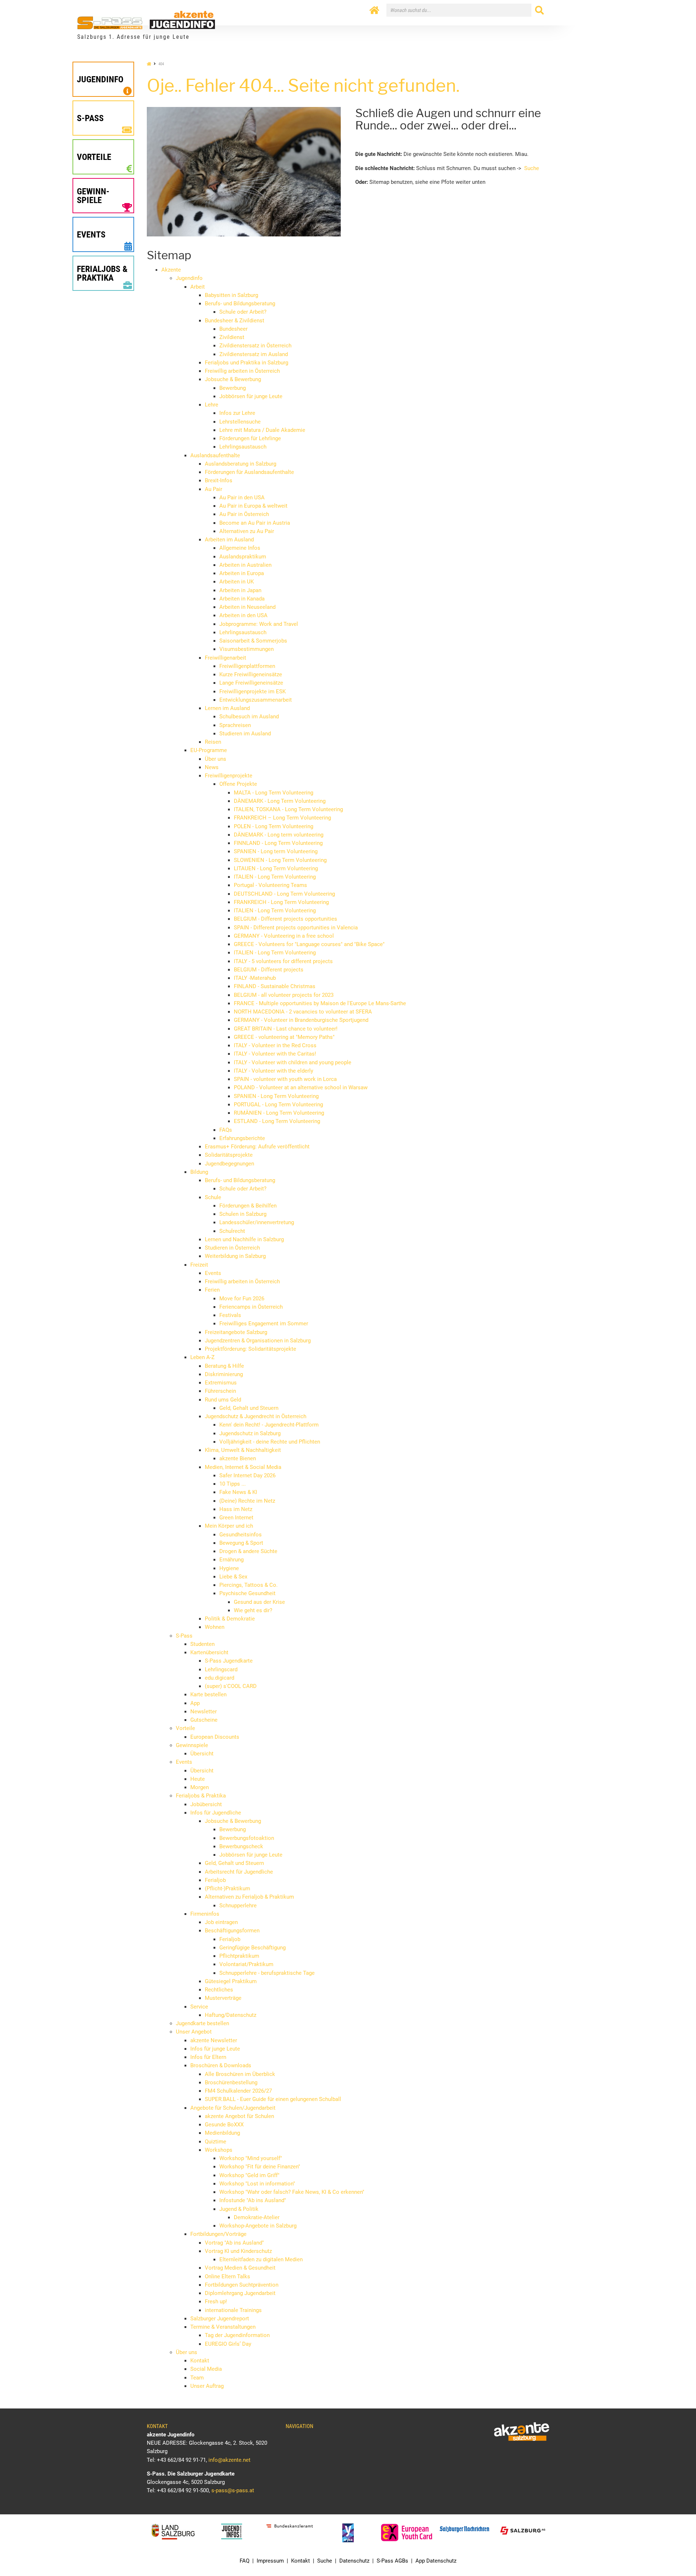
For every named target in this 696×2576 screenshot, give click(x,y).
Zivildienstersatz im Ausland (254, 354)
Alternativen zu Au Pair (247, 531)
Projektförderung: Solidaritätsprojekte (250, 1349)
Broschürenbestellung (231, 2082)
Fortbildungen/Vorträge (218, 2234)
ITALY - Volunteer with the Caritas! (275, 1054)
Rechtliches (219, 1990)
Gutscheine (204, 1720)
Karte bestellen (208, 1694)
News (212, 767)
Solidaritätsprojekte (229, 1155)
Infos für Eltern (208, 2057)
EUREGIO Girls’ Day (228, 2344)
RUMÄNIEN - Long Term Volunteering (279, 1113)
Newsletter (204, 1712)
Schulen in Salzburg (243, 1214)
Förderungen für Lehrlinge (250, 438)
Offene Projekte (238, 784)
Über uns (216, 759)
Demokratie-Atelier (257, 2217)
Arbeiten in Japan (240, 590)
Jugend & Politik (239, 2209)
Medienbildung (222, 2133)
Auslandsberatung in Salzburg (241, 464)
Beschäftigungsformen (232, 1931)
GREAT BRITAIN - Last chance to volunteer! (286, 1029)
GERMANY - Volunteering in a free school (284, 936)
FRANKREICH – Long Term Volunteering (282, 818)
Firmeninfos (205, 1914)
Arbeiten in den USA (243, 615)
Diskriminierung (224, 1374)
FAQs (226, 1130)
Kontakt (200, 2361)
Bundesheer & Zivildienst (235, 321)
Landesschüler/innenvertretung (257, 1222)
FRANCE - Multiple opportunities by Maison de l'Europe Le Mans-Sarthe (320, 1003)
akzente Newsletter (214, 2040)
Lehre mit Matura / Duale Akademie (262, 430)
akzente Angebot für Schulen (239, 2116)
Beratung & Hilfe (224, 1366)
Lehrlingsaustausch (243, 447)
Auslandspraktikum (243, 557)
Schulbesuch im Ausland (249, 717)
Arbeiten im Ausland (229, 540)
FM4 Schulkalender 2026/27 (238, 2091)
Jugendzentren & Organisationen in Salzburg (258, 1341)
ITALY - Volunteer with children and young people (293, 1062)
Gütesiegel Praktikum (231, 1981)
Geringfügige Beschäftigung (252, 1948)
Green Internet (236, 1518)
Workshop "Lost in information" (257, 2184)
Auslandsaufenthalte (215, 455)
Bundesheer (233, 329)
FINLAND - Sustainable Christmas (275, 986)
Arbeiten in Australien (245, 565)
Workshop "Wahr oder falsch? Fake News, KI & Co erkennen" (292, 2192)
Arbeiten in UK (237, 582)
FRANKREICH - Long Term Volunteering (281, 902)
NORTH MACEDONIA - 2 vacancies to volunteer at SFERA (303, 1012)
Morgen (200, 1787)
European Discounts (215, 1737)
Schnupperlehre (238, 1906)
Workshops (219, 2150)
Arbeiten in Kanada (242, 599)
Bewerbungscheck (241, 1846)
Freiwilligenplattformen (247, 666)
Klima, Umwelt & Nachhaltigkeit (243, 1450)
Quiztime (216, 2142)
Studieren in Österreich (232, 1248)
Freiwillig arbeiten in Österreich (242, 371)
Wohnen (215, 1627)
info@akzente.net (229, 2460)
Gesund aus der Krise (259, 1602)
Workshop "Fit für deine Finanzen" (260, 2167)
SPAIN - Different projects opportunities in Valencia (296, 928)
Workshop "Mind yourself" (251, 2158)
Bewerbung (233, 388)
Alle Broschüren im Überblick (240, 2074)
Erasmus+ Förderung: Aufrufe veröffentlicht (257, 1147)
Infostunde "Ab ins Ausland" (253, 2200)
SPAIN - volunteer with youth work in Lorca (285, 1079)
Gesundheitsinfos (241, 1535)
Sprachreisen (235, 725)
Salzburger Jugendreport (220, 2319)
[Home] (374, 11)
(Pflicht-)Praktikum (227, 1888)
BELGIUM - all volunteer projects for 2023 (284, 995)
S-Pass (184, 1636)
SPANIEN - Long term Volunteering (276, 851)
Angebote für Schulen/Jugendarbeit (233, 2108)
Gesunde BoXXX (224, 2125)
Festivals (230, 1315)
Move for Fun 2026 (242, 1299)
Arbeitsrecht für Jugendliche (239, 1872)
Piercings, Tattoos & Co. (248, 1585)
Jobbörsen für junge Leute (251, 396)
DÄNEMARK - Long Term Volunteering (280, 801)
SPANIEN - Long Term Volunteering (276, 1096)
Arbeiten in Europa (242, 573)
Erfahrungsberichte (242, 1138)
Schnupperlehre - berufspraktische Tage (267, 1973)
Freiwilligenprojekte (229, 776)
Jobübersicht (206, 1804)
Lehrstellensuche (240, 422)
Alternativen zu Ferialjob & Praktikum (249, 1897)
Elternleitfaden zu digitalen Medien (261, 2259)
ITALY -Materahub (255, 978)
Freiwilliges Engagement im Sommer (264, 1324)
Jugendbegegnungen (229, 1164)
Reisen (213, 742)
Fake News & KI (238, 1492)
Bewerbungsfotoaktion (247, 1838)
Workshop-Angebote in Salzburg (258, 2226)
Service (199, 2007)
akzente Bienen (238, 1458)
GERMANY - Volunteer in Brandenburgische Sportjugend (301, 1020)
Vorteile (185, 1728)
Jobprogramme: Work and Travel (259, 624)
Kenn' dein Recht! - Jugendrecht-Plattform (269, 1425)
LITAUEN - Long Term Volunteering (276, 868)
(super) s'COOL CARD (231, 1686)
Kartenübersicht (209, 1652)
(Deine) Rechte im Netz (247, 1501)
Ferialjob (215, 1880)
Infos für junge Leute (215, 2049)
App (195, 1703)
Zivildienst (232, 337)
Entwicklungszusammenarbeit (256, 700)
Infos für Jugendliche (216, 1813)
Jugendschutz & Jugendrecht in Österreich (256, 1416)
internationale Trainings (233, 2310)
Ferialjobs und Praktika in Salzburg (246, 363)
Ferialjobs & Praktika (201, 1796)
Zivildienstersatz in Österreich (255, 346)
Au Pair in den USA (242, 498)
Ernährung (231, 1560)
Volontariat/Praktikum (246, 1964)
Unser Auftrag (207, 2386)
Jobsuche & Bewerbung (233, 379)
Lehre (212, 405)
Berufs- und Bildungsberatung (240, 304)
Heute (198, 1779)
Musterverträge (223, 1998)
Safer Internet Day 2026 (247, 1475)
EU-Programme (209, 750)
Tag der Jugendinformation (237, 2335)
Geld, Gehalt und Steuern (249, 1408)
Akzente (171, 270)
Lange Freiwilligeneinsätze (251, 683)
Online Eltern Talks (227, 2276)
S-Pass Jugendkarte (229, 1661)
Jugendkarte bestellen (202, 2023)
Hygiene (229, 1568)
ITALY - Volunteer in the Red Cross (275, 1045)
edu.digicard (219, 1678)
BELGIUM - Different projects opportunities (285, 919)
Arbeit (198, 287)
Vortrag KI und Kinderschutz (238, 2251)
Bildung (199, 1172)
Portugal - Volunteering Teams (270, 885)
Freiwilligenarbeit (225, 658)
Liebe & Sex (233, 1577)
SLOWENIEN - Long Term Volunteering (280, 860)
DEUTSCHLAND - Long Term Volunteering (284, 894)
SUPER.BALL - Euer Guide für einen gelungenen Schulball (273, 2099)
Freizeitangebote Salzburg (236, 1332)
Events (213, 1273)
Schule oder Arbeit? (243, 312)
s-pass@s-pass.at (233, 2490)
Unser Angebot (194, 2032)
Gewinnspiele (192, 1745)
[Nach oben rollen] (673, 2553)
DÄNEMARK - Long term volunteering (279, 835)
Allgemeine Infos (240, 548)
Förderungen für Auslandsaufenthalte (249, 472)
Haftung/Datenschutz (231, 2015)
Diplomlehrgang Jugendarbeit (240, 2293)
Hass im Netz (236, 1509)
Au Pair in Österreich (244, 514)
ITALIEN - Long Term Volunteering (275, 877)
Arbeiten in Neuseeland (247, 607)
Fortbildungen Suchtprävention (242, 2285)
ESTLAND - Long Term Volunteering (277, 1121)
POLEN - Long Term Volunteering (274, 826)
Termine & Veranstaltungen (223, 2327)
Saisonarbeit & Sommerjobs (253, 641)
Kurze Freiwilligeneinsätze (251, 674)
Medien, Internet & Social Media (243, 1467)
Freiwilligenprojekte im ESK (252, 692)
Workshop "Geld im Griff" (249, 2175)
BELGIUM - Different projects (269, 970)
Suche (532, 168)
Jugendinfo (189, 278)
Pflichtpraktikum (239, 1956)
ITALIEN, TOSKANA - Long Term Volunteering (288, 809)
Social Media (206, 2369)
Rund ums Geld (223, 1400)
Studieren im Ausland (245, 734)
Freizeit (199, 1265)
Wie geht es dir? (253, 1610)
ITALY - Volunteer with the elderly (274, 1071)
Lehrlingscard (221, 1669)
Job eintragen (221, 1922)
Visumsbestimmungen (246, 649)
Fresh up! (216, 2302)
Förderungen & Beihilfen (248, 1206)
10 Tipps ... (233, 1484)
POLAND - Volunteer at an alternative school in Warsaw (301, 1087)
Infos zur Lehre (237, 413)
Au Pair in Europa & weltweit (253, 506)
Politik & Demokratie (230, 1619)
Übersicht (202, 1754)
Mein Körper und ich (229, 1526)
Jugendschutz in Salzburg (250, 1433)
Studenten (202, 1644)
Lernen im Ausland (227, 708)
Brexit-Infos (219, 480)
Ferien (212, 1290)
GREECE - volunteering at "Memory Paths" (284, 1037)
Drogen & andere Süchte (248, 1551)
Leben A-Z (202, 1357)
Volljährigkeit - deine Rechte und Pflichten (270, 1442)
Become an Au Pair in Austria (255, 523)
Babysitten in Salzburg (231, 295)
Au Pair (214, 489)
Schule (213, 1197)
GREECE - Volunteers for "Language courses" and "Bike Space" (309, 944)
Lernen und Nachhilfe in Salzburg (244, 1239)
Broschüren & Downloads (221, 2065)
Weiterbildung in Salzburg (235, 1256)
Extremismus (221, 1383)
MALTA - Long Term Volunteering (274, 793)
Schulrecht (232, 1231)
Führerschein (220, 1391)
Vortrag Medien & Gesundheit (240, 2268)
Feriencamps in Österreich (251, 1307)
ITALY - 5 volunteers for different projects (283, 961)
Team (197, 2378)
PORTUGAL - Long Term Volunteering (278, 1105)
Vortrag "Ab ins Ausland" (234, 2243)
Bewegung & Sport (241, 1543)
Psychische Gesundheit (247, 1593)
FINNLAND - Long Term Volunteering (278, 843)
